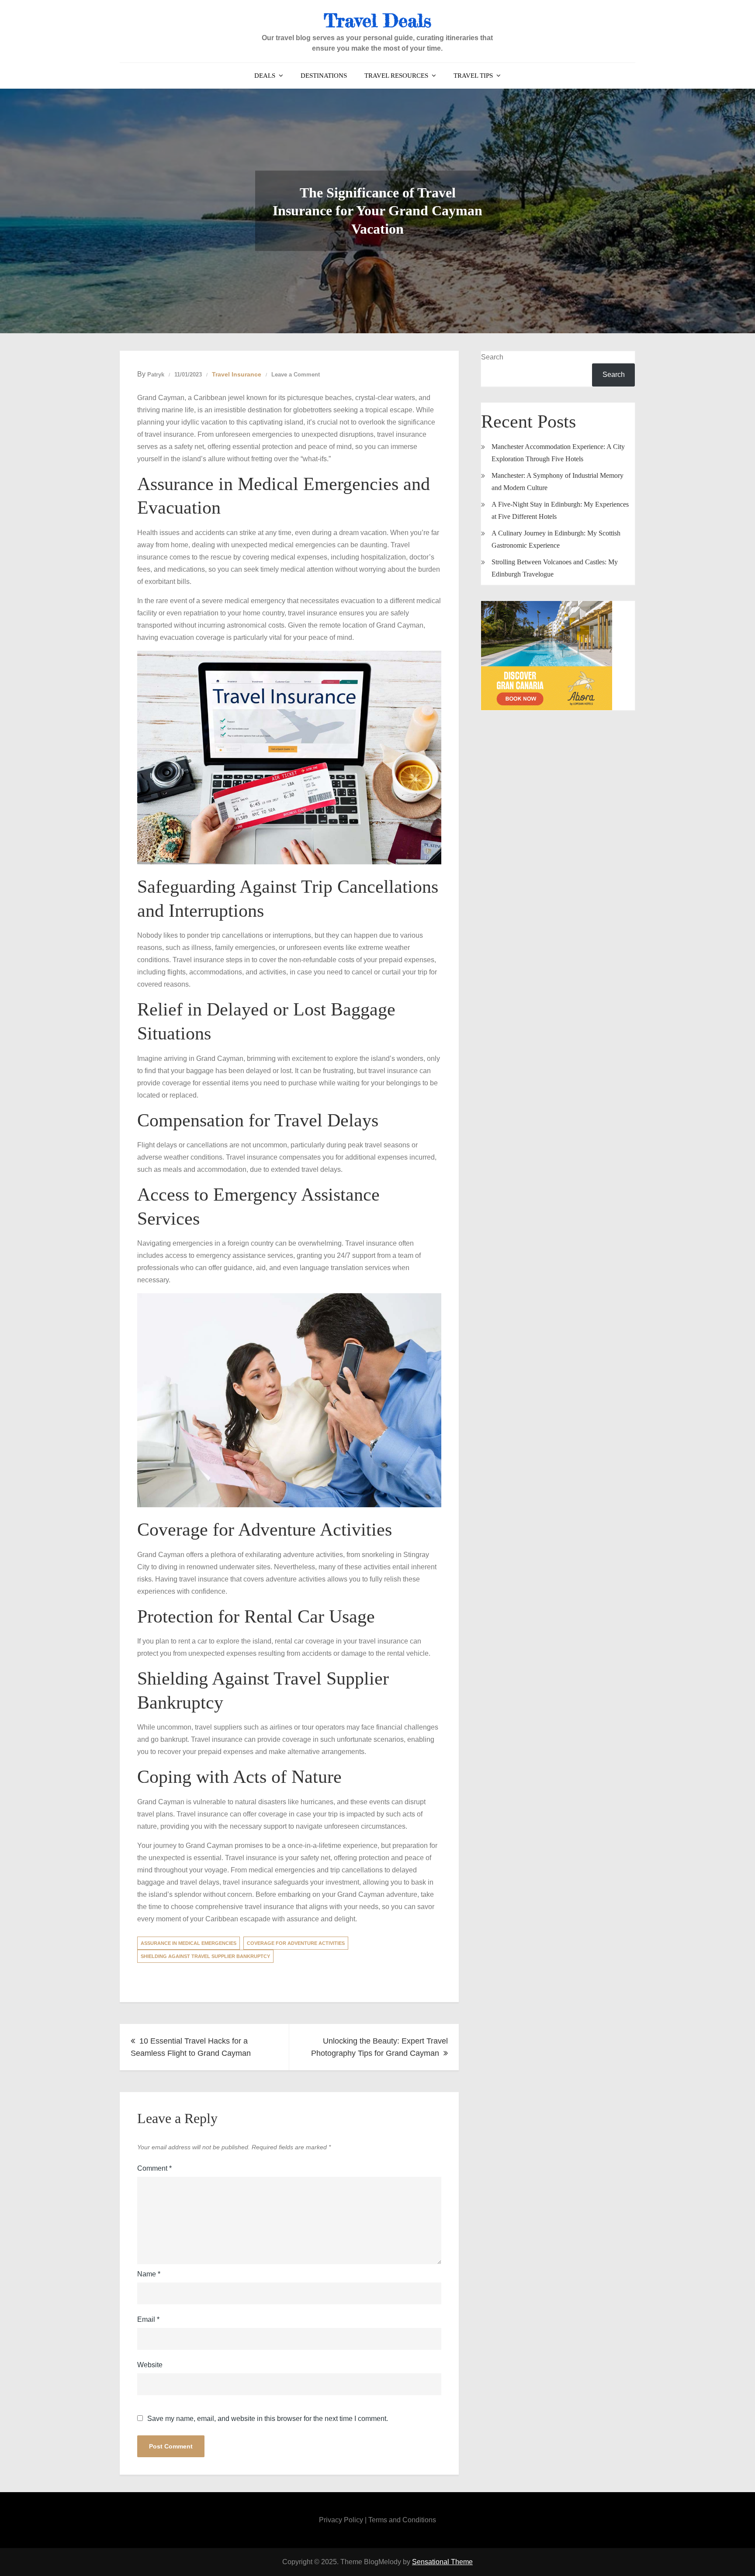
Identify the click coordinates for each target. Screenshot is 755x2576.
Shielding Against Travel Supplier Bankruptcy (205, 1956)
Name (149, 2274)
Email (148, 2319)
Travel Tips (473, 76)
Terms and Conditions (402, 2520)
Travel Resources (396, 76)
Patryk (156, 375)
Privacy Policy (341, 2520)
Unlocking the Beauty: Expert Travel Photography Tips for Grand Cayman (379, 2047)
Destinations (324, 76)
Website (150, 2365)
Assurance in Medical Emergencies (189, 1943)
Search (492, 357)
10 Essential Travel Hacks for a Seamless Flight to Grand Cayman (191, 2047)
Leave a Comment (296, 375)
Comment (154, 2168)
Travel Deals (377, 20)
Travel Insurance (237, 374)
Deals (265, 76)
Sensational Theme (442, 2562)
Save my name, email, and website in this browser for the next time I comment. (268, 2419)
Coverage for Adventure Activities (296, 1943)
